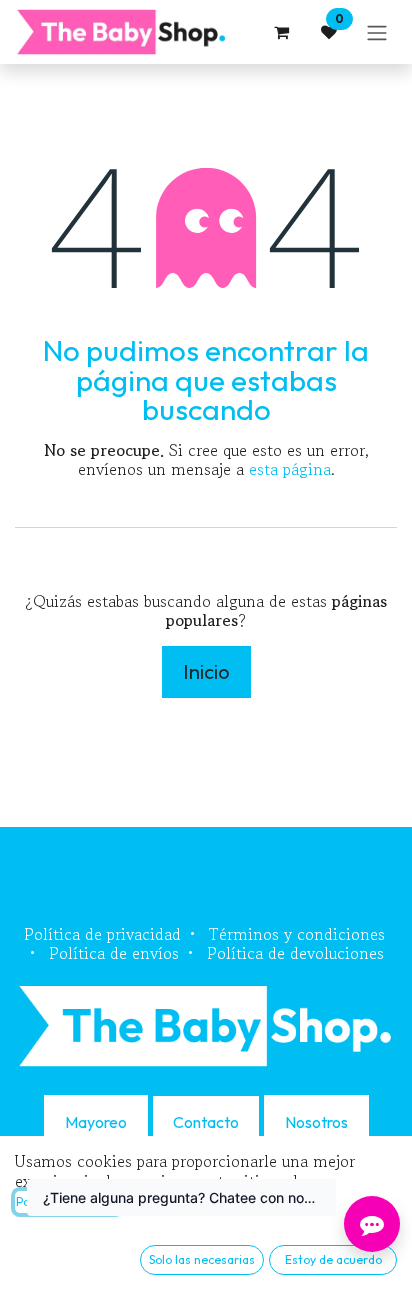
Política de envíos (114, 953)
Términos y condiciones (297, 934)
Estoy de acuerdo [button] (333, 1259)
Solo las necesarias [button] (202, 1259)
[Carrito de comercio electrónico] (281, 32)
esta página (290, 469)
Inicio (206, 671)
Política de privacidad (102, 934)
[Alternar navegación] (377, 32)
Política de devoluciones (295, 953)
